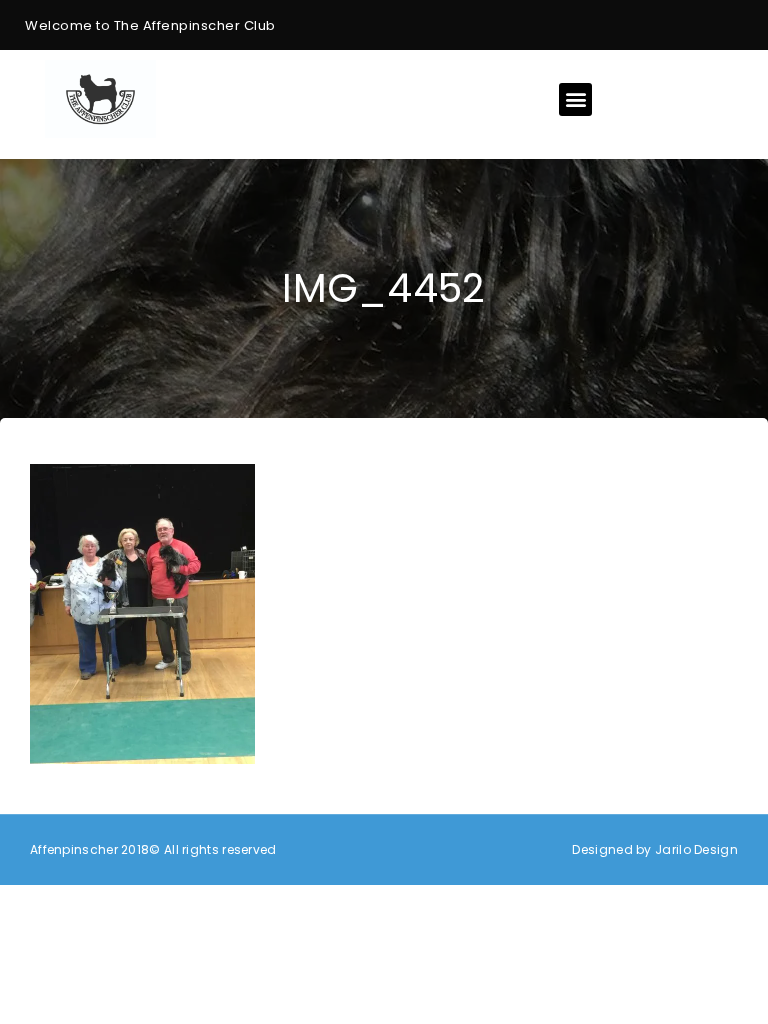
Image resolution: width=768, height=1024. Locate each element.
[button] (575, 99)
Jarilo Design (696, 849)
